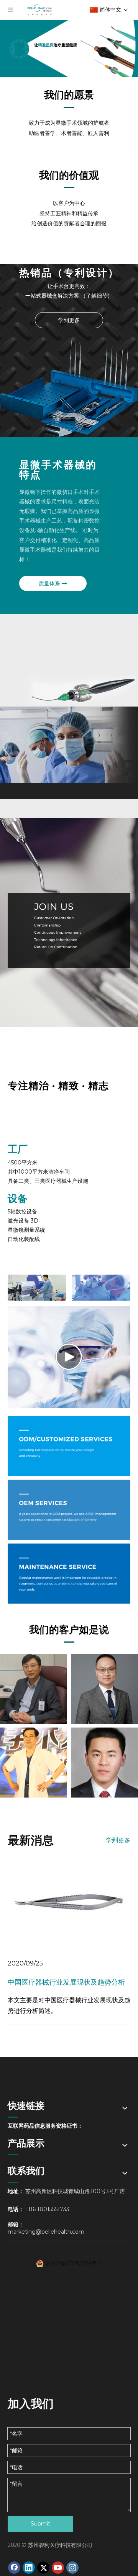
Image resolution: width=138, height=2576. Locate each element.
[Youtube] (58, 2568)
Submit (40, 2524)
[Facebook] (14, 2568)
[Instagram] (72, 2568)
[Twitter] (43, 2568)
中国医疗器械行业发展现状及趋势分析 (66, 1982)
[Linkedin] (29, 2568)
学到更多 (69, 320)
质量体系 (50, 583)
